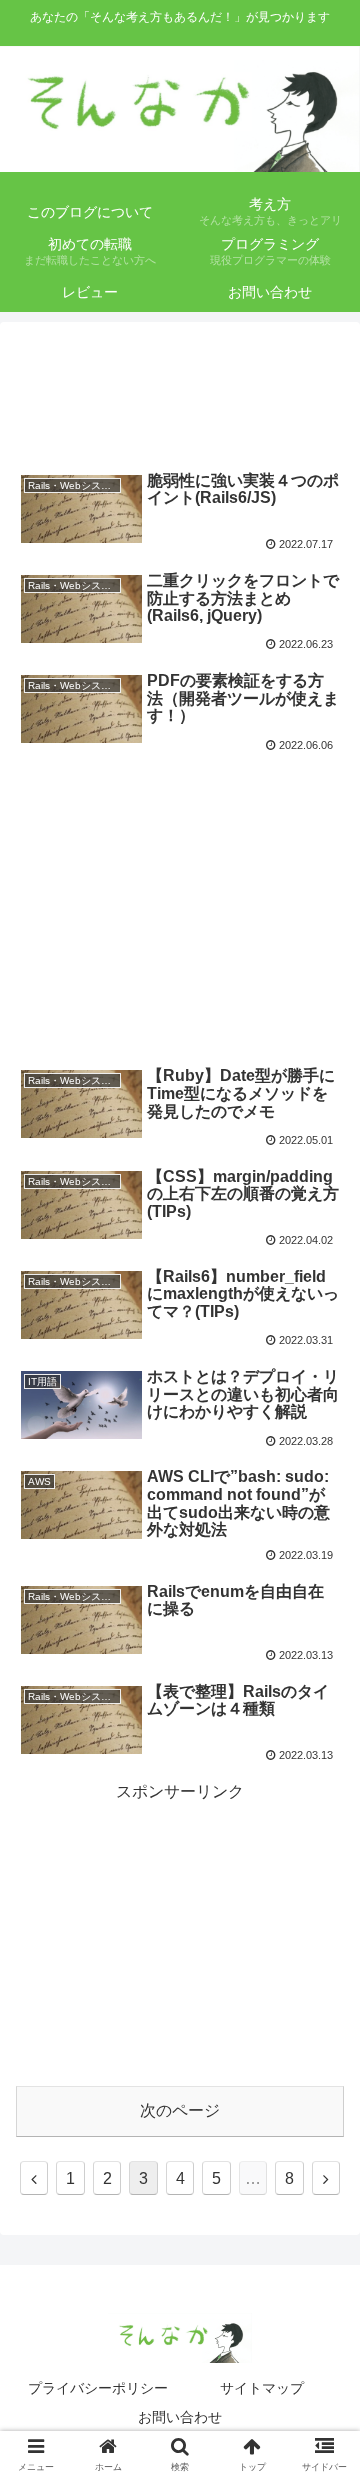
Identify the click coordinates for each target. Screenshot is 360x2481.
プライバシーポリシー (98, 2388)
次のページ (180, 2110)
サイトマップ (262, 2388)
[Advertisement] (180, 388)
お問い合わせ (180, 2417)
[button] (321, 1922)
